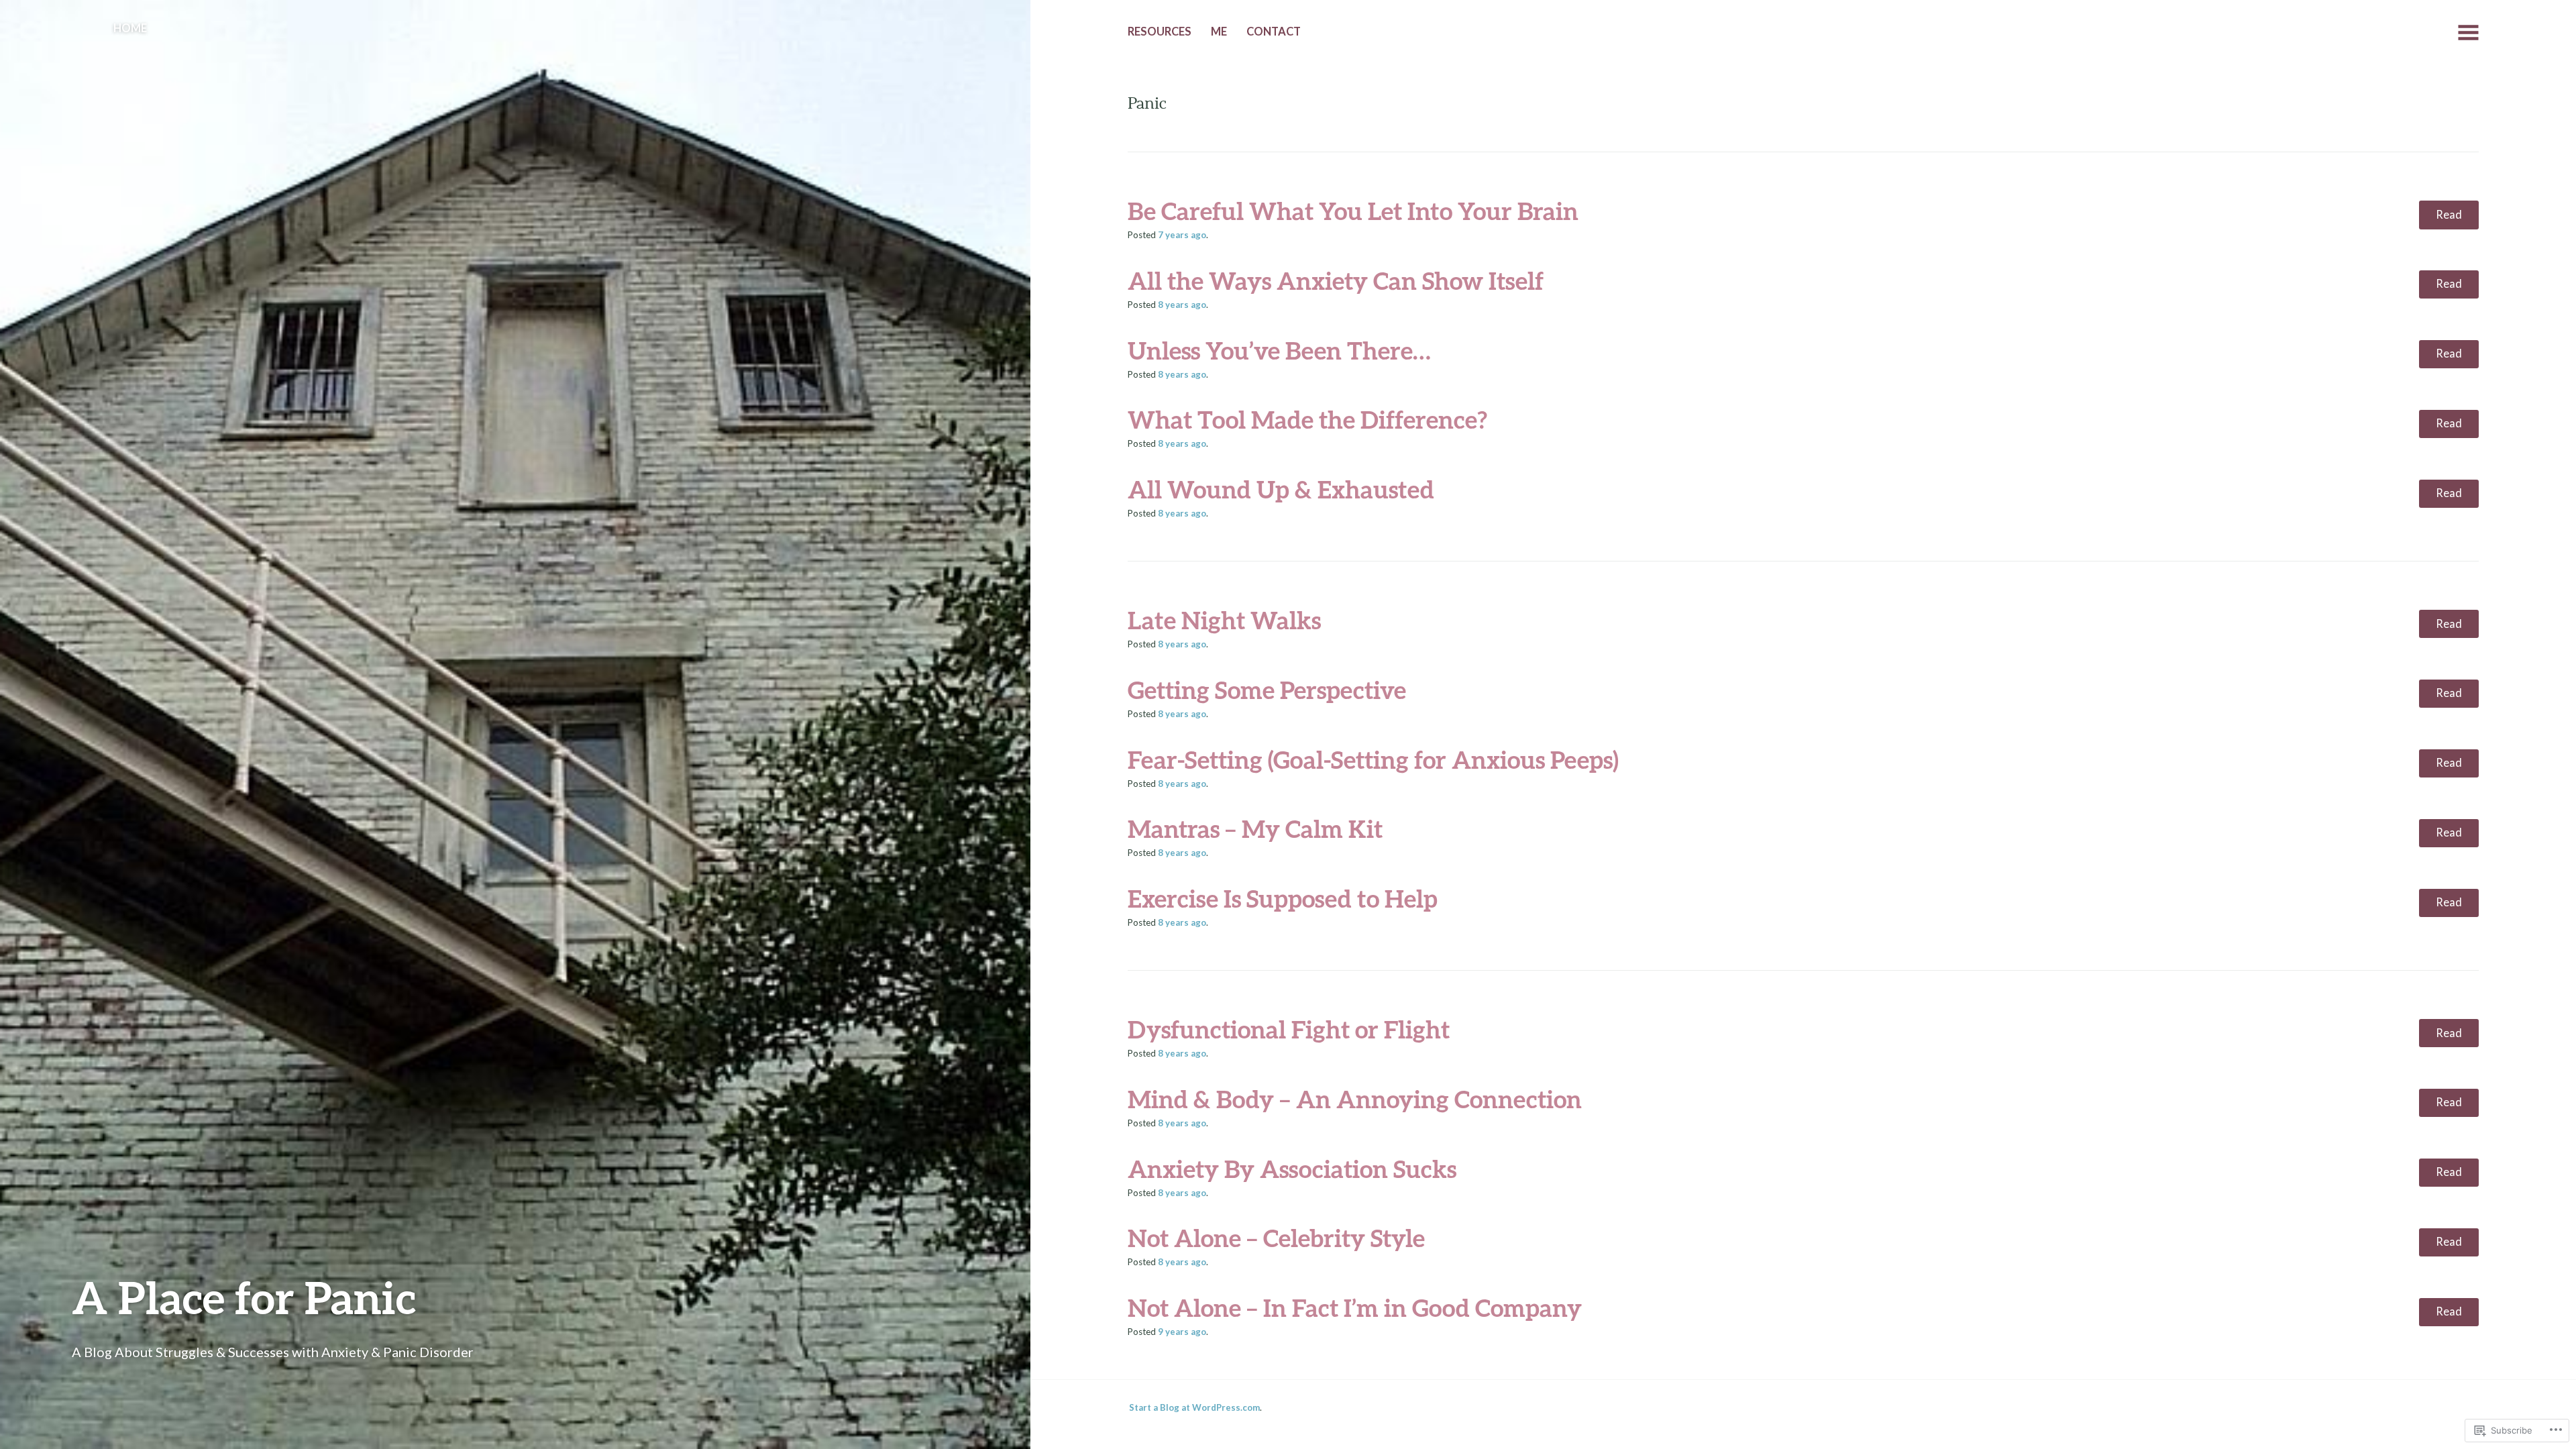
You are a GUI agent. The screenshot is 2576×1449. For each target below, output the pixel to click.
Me (1219, 32)
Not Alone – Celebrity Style (1276, 1238)
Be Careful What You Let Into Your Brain (1353, 211)
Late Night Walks (1224, 620)
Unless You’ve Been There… (1279, 350)
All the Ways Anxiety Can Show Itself (1336, 280)
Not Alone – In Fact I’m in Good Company (1355, 1307)
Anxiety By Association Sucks (1292, 1169)
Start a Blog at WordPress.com (1194, 1407)
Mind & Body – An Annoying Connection (1355, 1099)
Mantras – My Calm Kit (1255, 828)
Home (130, 28)
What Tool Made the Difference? (1307, 419)
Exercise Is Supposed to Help (1283, 898)
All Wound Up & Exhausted (1281, 489)
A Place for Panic (244, 1297)
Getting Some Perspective (1267, 690)
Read (2449, 215)
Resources (1160, 32)
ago (1182, 235)
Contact (1274, 32)
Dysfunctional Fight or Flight (1289, 1029)
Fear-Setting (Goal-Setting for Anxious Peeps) (1373, 759)
